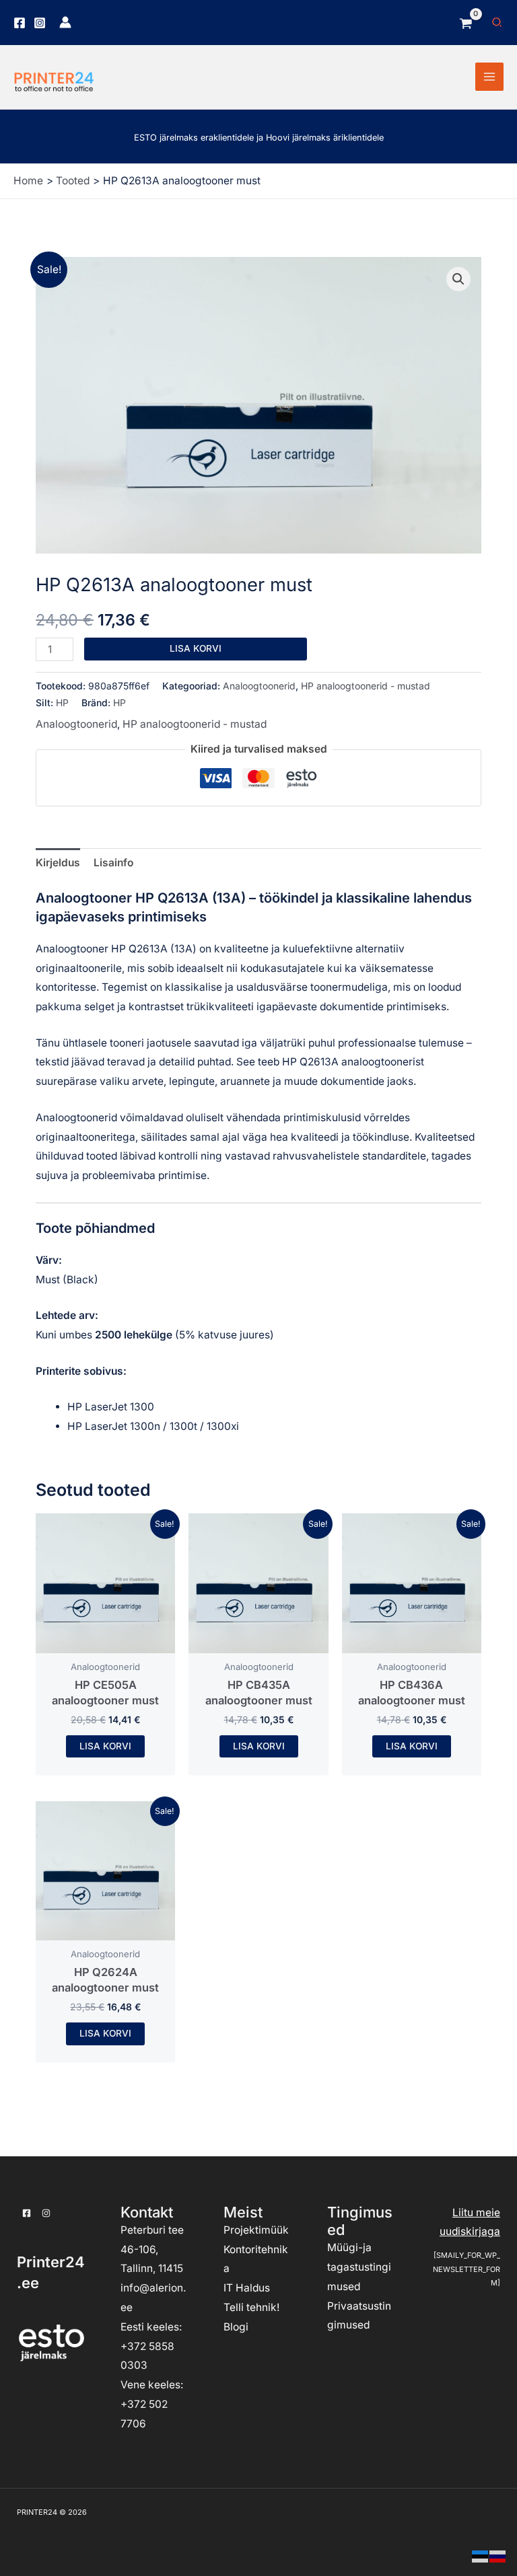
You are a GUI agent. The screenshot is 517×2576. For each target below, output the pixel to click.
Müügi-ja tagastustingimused (359, 2267)
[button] (497, 23)
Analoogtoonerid (259, 686)
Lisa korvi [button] (105, 1746)
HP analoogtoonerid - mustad (366, 686)
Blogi (236, 2327)
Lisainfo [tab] (113, 863)
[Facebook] (20, 23)
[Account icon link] (65, 22)
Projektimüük (256, 2230)
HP (62, 703)
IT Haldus (247, 2288)
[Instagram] (40, 23)
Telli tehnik (250, 2307)
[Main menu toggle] (489, 77)
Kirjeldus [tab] (58, 863)
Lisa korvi (196, 648)
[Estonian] (481, 2555)
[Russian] (498, 2555)
